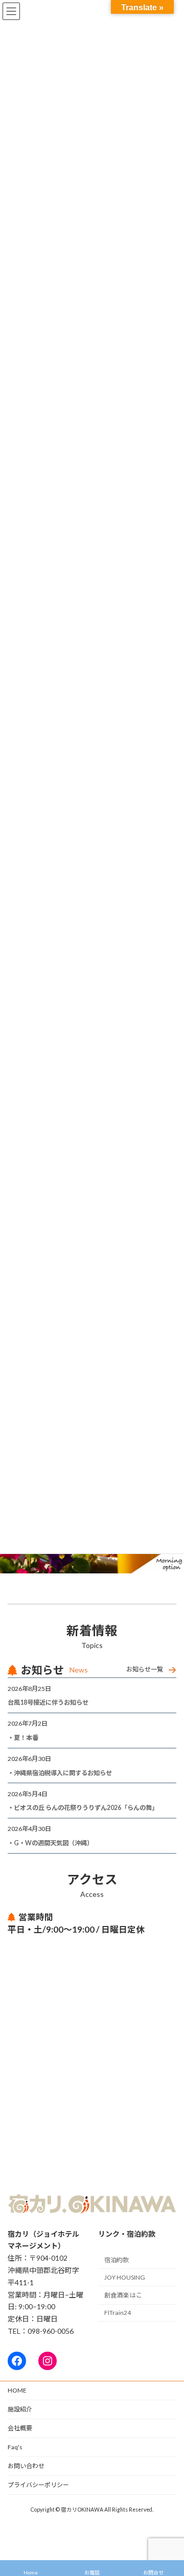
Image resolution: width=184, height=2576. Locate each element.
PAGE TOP (169, 2488)
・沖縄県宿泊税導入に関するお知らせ (60, 1773)
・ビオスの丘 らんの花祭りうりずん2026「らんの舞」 (83, 1808)
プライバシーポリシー (38, 2485)
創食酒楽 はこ (123, 2295)
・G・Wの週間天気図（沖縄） (50, 1843)
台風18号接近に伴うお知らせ (51, 1702)
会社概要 (20, 2428)
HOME (17, 2390)
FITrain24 (118, 2313)
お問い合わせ (26, 2466)
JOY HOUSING (125, 2277)
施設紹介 (20, 2409)
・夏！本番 (23, 1738)
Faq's (15, 2447)
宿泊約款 (117, 2260)
